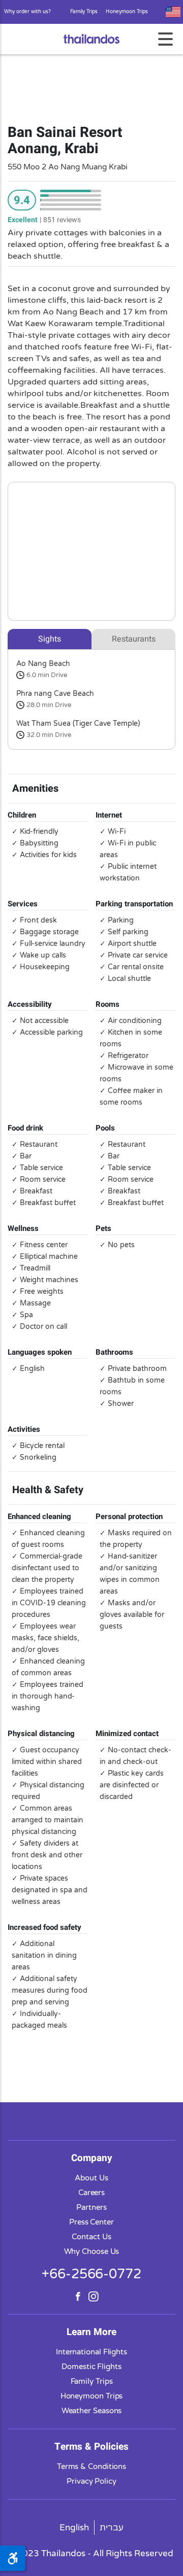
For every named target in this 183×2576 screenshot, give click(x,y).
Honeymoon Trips (127, 12)
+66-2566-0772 (91, 2274)
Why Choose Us (92, 2251)
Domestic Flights (91, 2367)
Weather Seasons (92, 2411)
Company (92, 2158)
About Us (91, 2178)
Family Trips (84, 12)
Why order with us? (27, 12)
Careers (91, 2193)
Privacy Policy (91, 2481)
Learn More (91, 2332)
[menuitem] (74, 2528)
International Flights (91, 2352)
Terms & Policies (91, 2447)
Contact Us (91, 2237)
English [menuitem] (74, 2528)
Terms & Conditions (91, 2466)
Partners (91, 2207)
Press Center (91, 2222)
